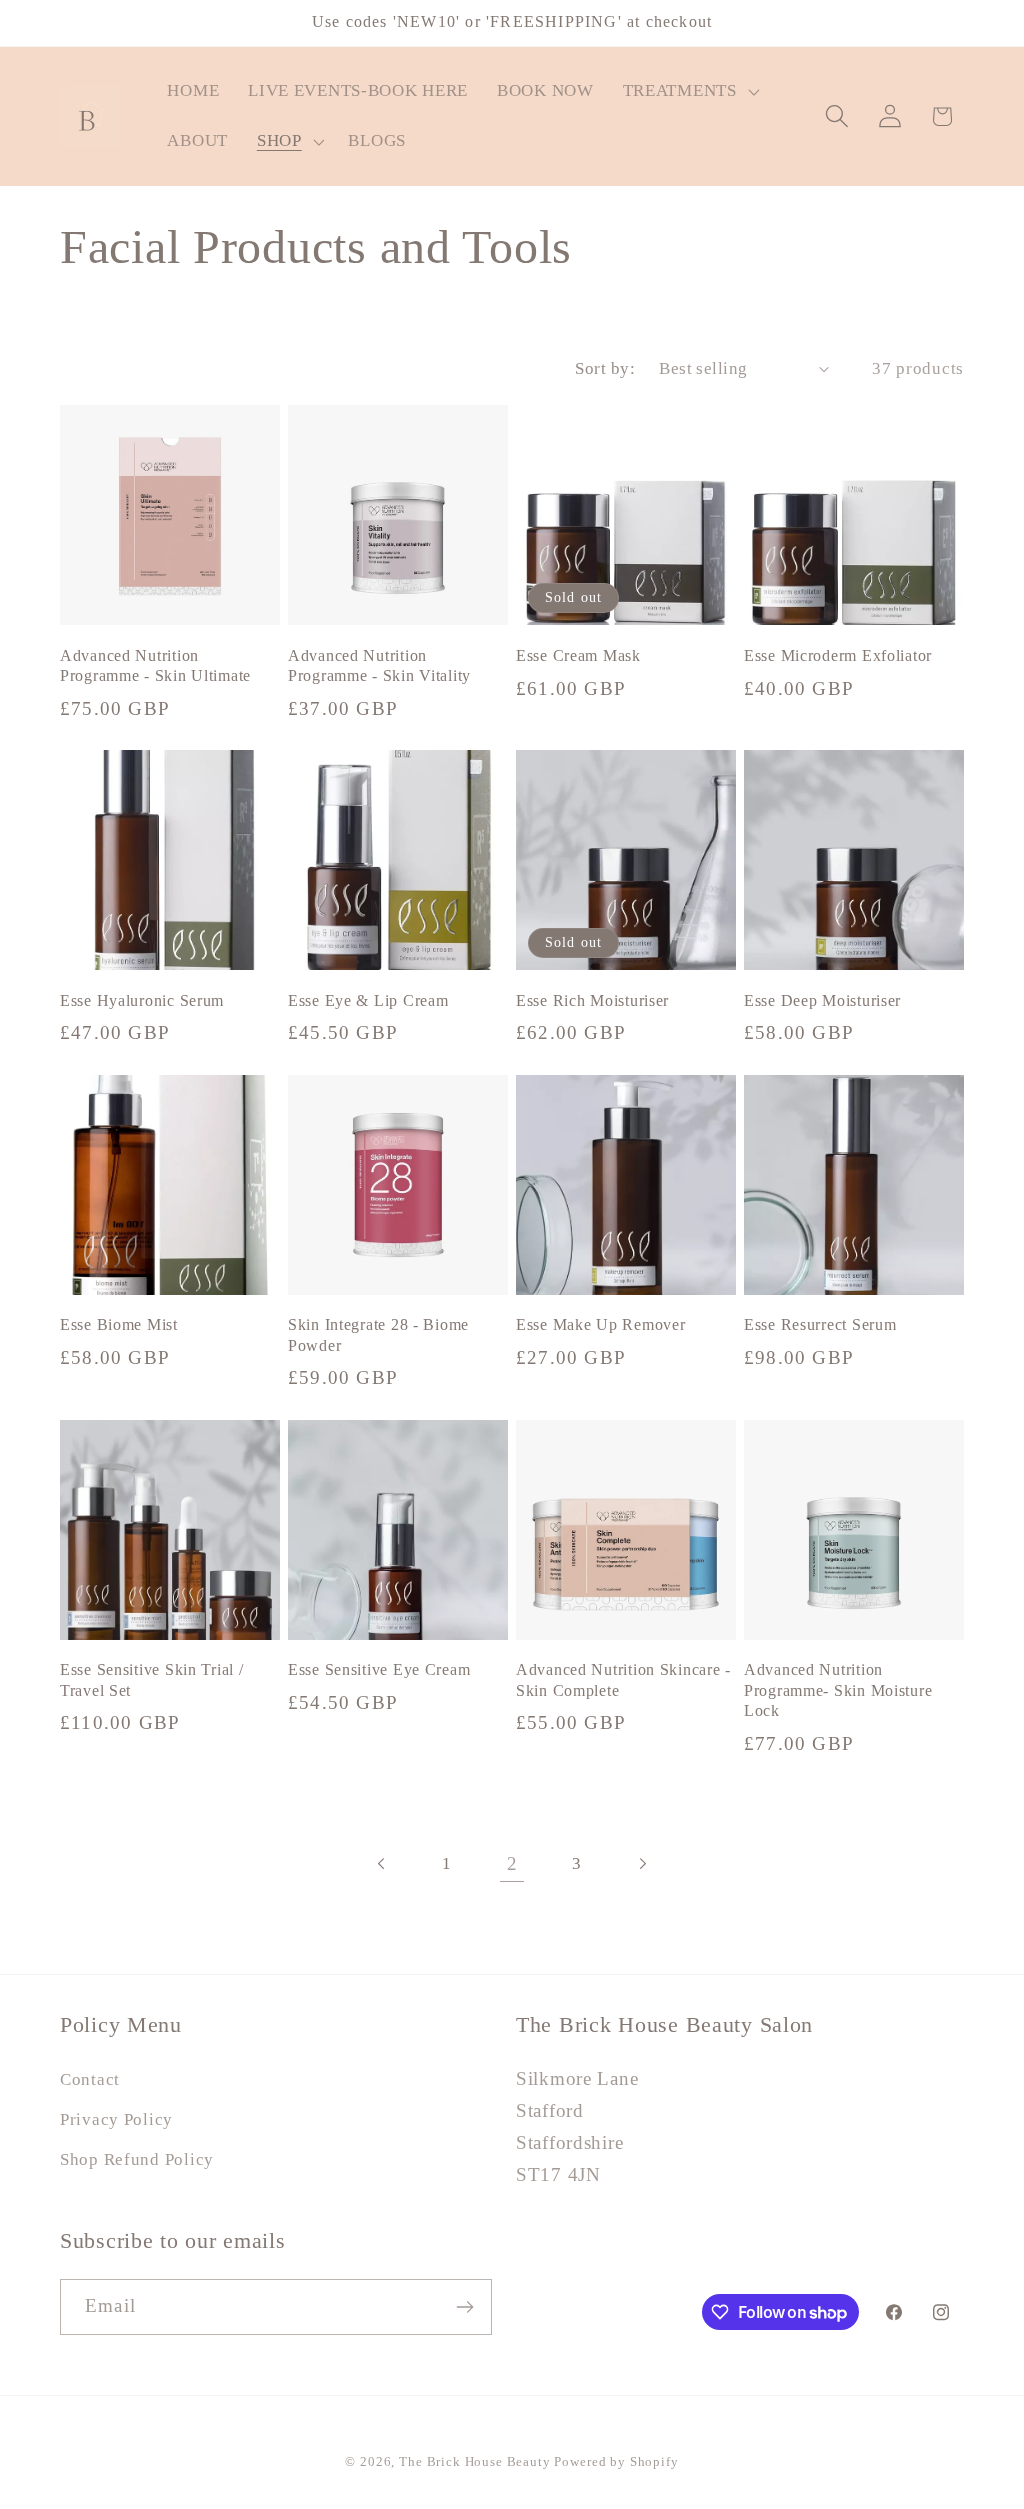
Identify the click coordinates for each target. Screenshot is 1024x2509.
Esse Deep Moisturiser (822, 1000)
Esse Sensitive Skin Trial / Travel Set (151, 1679)
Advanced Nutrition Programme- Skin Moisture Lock (838, 1690)
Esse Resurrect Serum (820, 1324)
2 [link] (512, 1863)
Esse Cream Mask (578, 655)
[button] (688, 92)
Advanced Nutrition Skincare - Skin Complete (623, 1679)
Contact (90, 2079)
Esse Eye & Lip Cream (368, 1000)
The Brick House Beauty (476, 2461)
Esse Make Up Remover (600, 1324)
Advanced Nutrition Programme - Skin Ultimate (155, 665)
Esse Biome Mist (119, 1324)
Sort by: (605, 368)
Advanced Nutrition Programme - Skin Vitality (379, 665)
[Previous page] (382, 1863)
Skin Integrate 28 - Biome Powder (378, 1334)
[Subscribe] (464, 2307)
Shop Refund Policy (137, 2159)
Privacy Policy (116, 2119)
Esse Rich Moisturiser (592, 1000)
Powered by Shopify (616, 2461)
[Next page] (641, 1863)
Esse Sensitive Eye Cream (379, 1669)
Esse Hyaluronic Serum (142, 1000)
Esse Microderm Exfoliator (838, 655)
